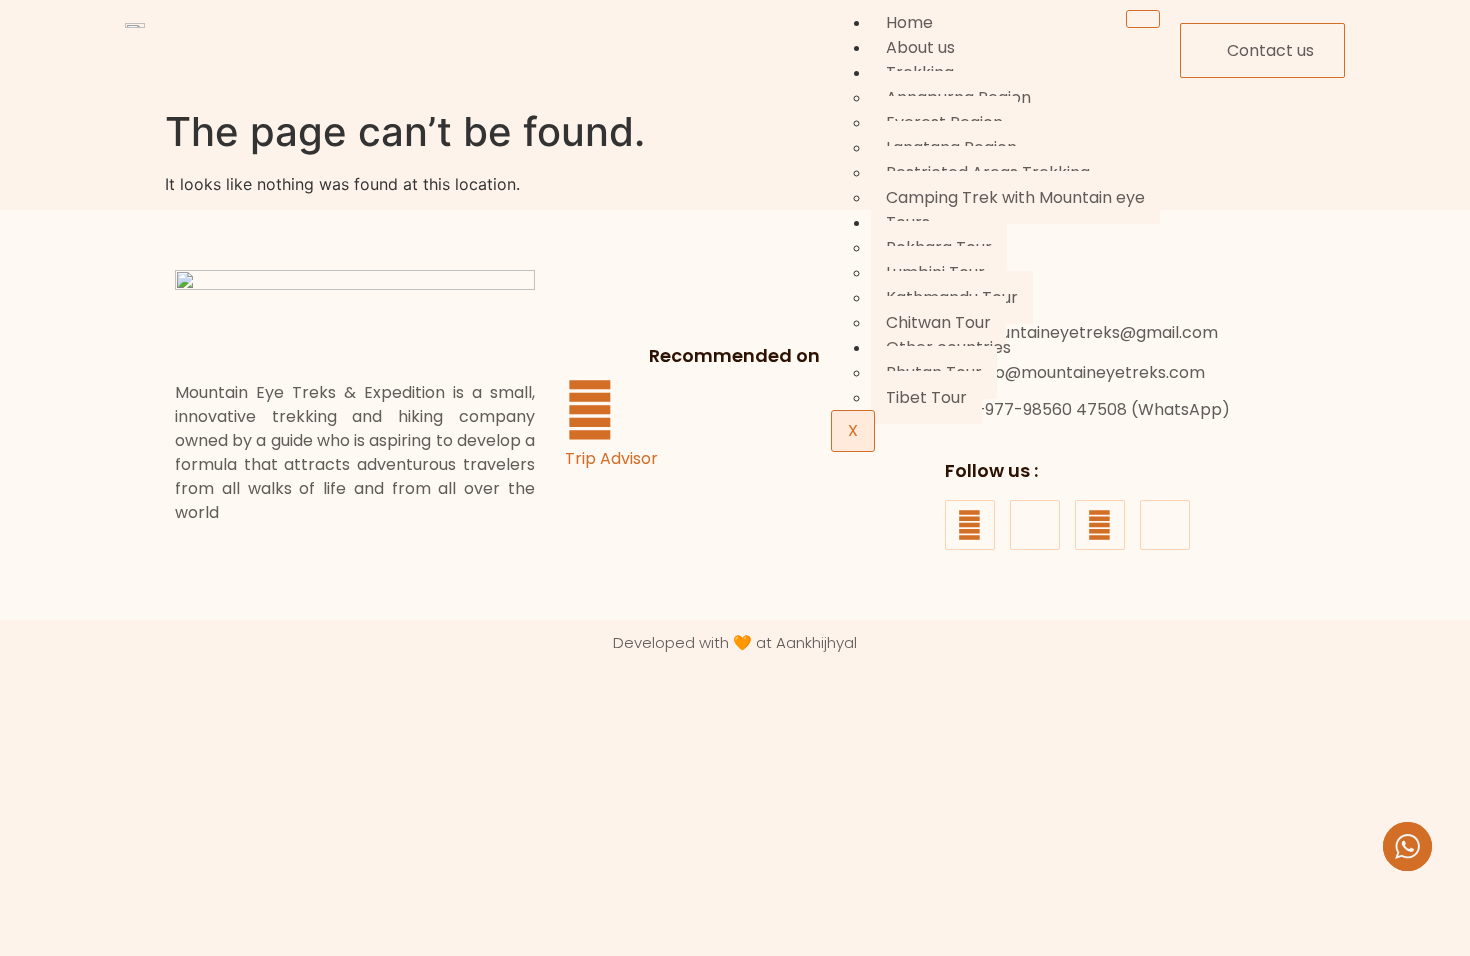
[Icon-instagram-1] (1035, 525)
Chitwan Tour (938, 322)
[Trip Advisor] (590, 410)
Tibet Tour (926, 397)
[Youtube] (1100, 525)
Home (909, 22)
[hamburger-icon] (1143, 19)
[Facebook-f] (970, 525)
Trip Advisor (611, 458)
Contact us (1270, 50)
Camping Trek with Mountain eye (1015, 197)
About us (920, 47)
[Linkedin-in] (1165, 525)
